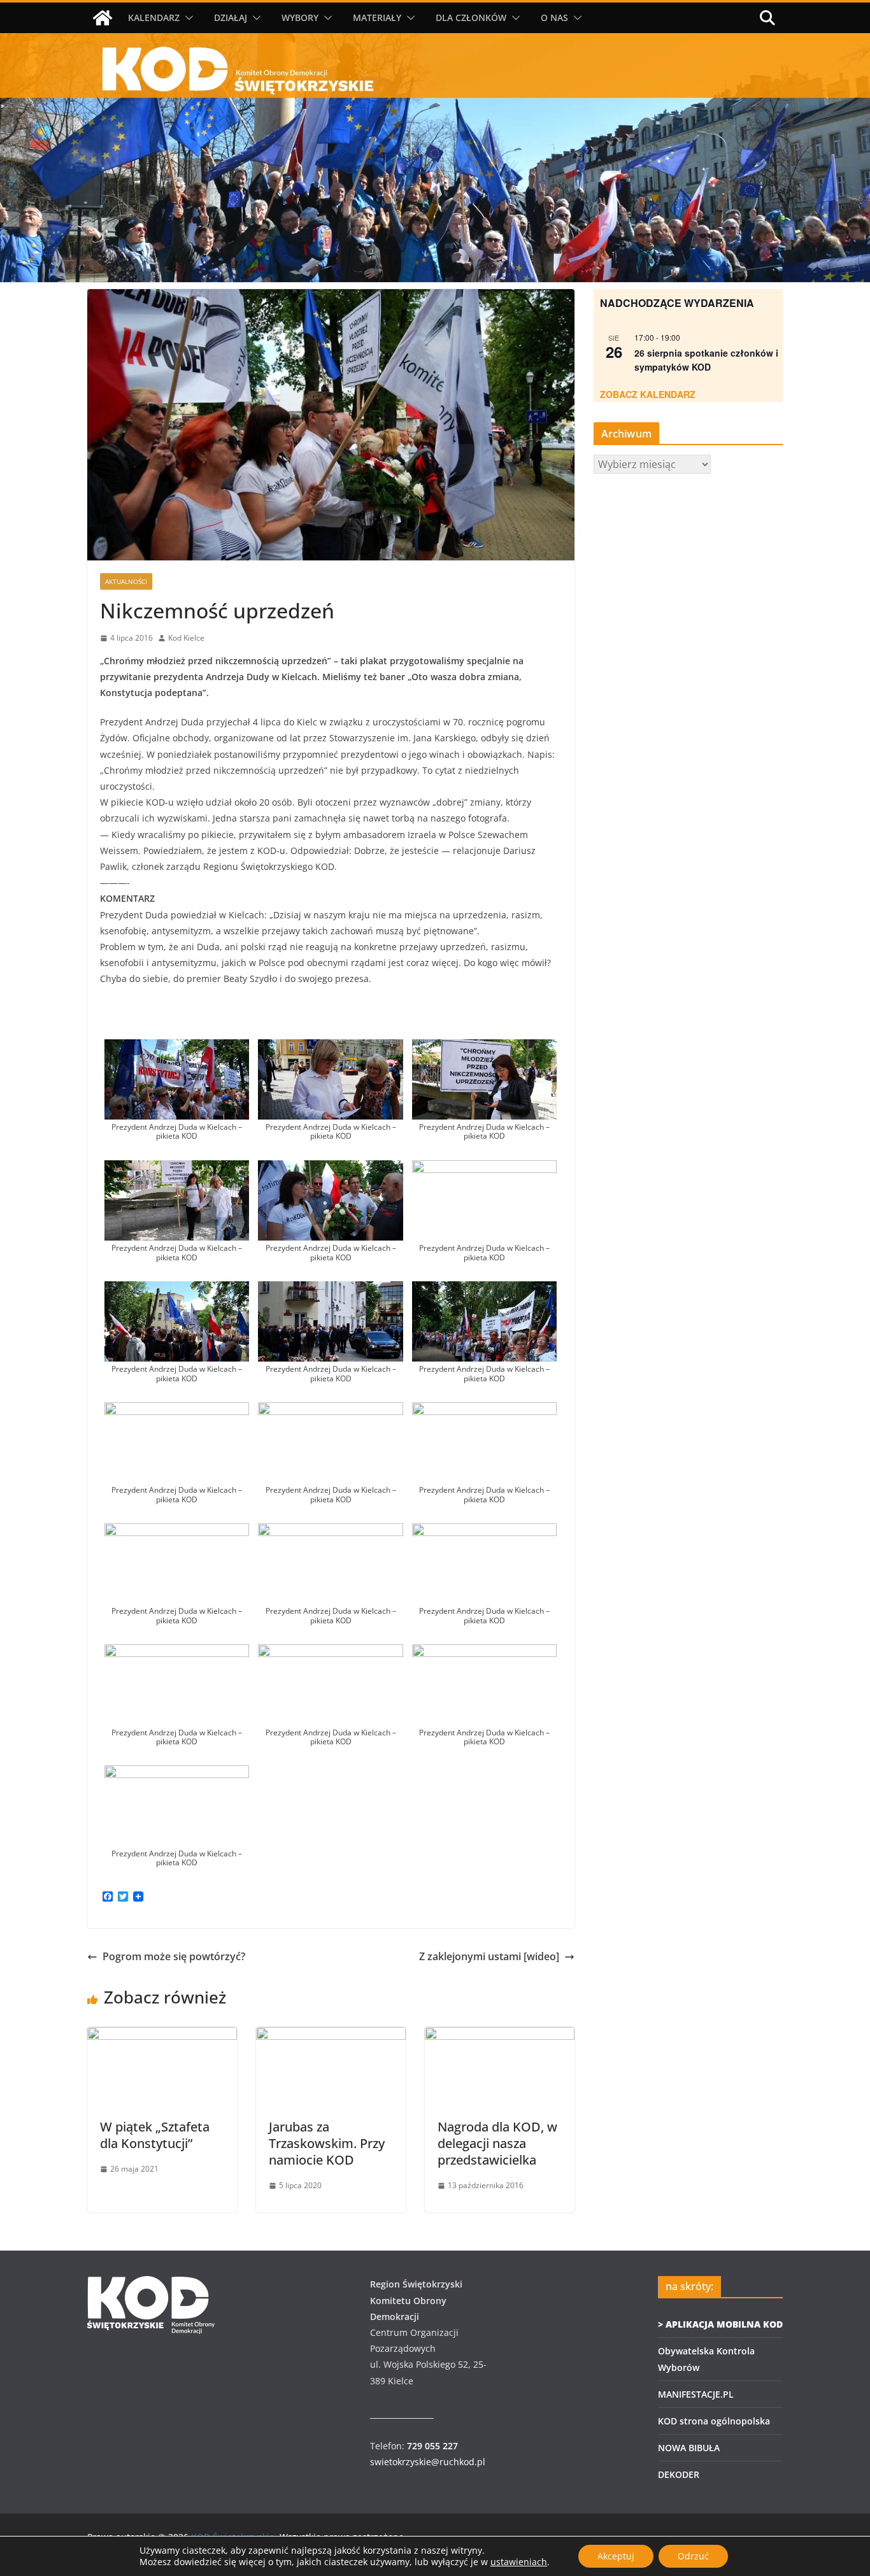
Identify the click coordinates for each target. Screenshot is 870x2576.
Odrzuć (693, 2556)
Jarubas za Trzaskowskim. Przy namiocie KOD (327, 2143)
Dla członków (471, 18)
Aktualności (126, 581)
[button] (187, 18)
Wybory (300, 18)
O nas (554, 18)
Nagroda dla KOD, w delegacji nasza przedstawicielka (497, 2143)
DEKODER (679, 2474)
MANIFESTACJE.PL (696, 2394)
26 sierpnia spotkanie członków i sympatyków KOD (706, 360)
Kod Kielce (186, 638)
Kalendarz (154, 18)
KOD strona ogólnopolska (714, 2421)
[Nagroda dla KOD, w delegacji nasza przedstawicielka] (500, 2036)
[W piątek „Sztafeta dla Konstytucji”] (162, 2036)
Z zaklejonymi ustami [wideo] (489, 1956)
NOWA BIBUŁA (689, 2448)
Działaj (231, 18)
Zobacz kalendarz (648, 394)
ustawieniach (519, 2562)
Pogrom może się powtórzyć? (174, 1956)
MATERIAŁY (377, 18)
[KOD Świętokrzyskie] (103, 18)
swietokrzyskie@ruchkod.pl (428, 2462)
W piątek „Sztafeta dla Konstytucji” (155, 2135)
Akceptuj (616, 2556)
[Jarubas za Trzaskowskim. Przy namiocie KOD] (331, 2036)
